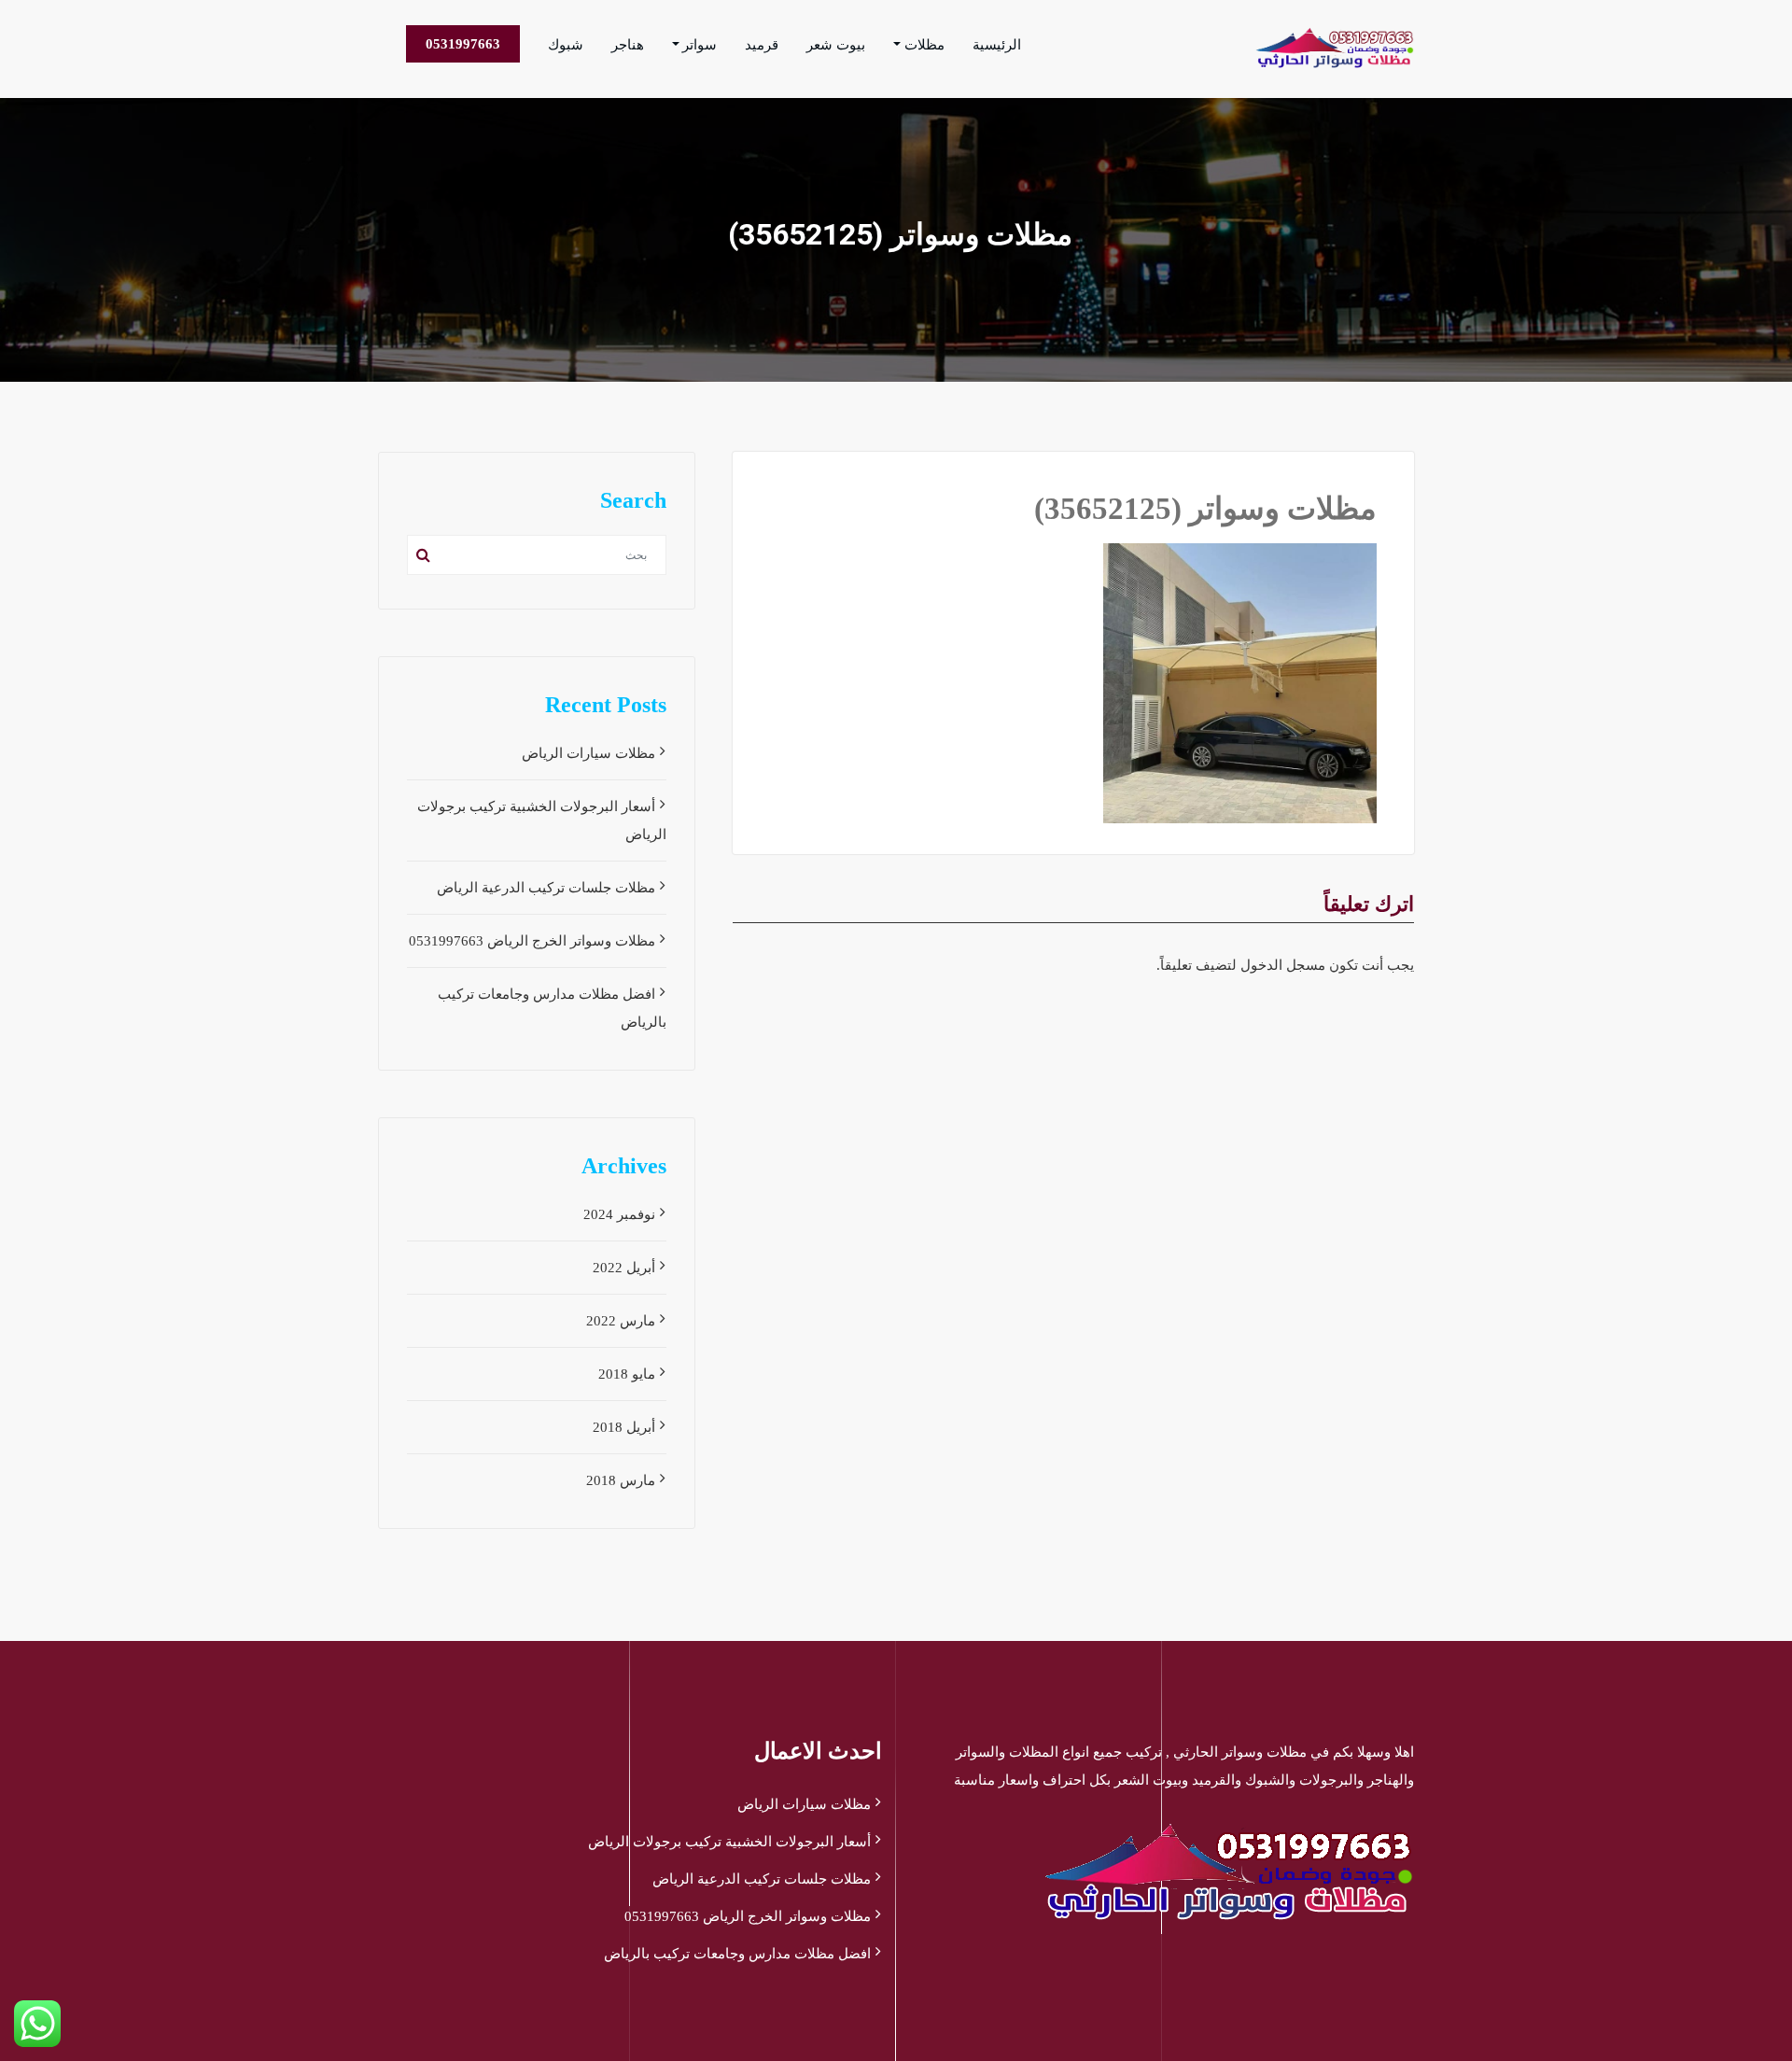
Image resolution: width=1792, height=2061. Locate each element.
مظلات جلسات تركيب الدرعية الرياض (546, 888)
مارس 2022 (621, 1321)
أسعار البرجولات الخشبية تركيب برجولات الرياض (729, 1842)
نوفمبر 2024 (619, 1214)
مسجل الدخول (1283, 965)
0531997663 (463, 44)
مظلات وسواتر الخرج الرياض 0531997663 (532, 941)
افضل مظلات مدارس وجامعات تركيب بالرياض (737, 1954)
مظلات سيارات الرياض (588, 753)
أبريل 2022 (624, 1268)
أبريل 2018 (624, 1427)
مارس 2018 (621, 1480)
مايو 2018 (627, 1374)
